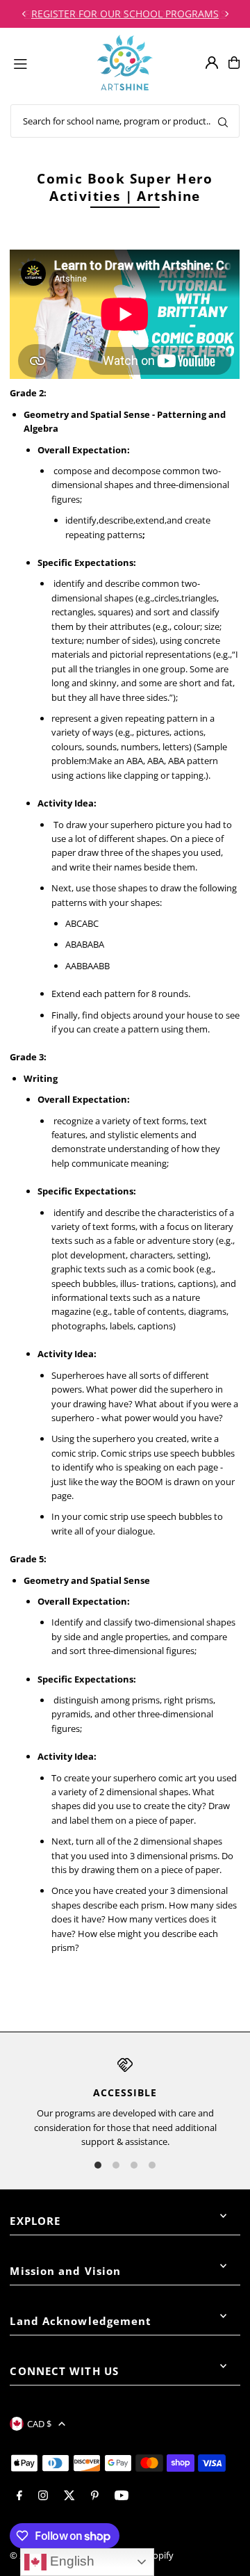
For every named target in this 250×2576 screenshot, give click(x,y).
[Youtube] (122, 2496)
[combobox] (125, 121)
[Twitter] (69, 2496)
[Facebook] (19, 2496)
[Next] (226, 14)
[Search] (223, 121)
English (70, 2561)
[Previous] (24, 14)
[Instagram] (43, 2496)
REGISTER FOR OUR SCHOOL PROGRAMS (125, 14)
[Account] (212, 63)
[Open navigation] (49, 62)
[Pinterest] (95, 2496)
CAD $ (39, 2424)
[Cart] (234, 63)
